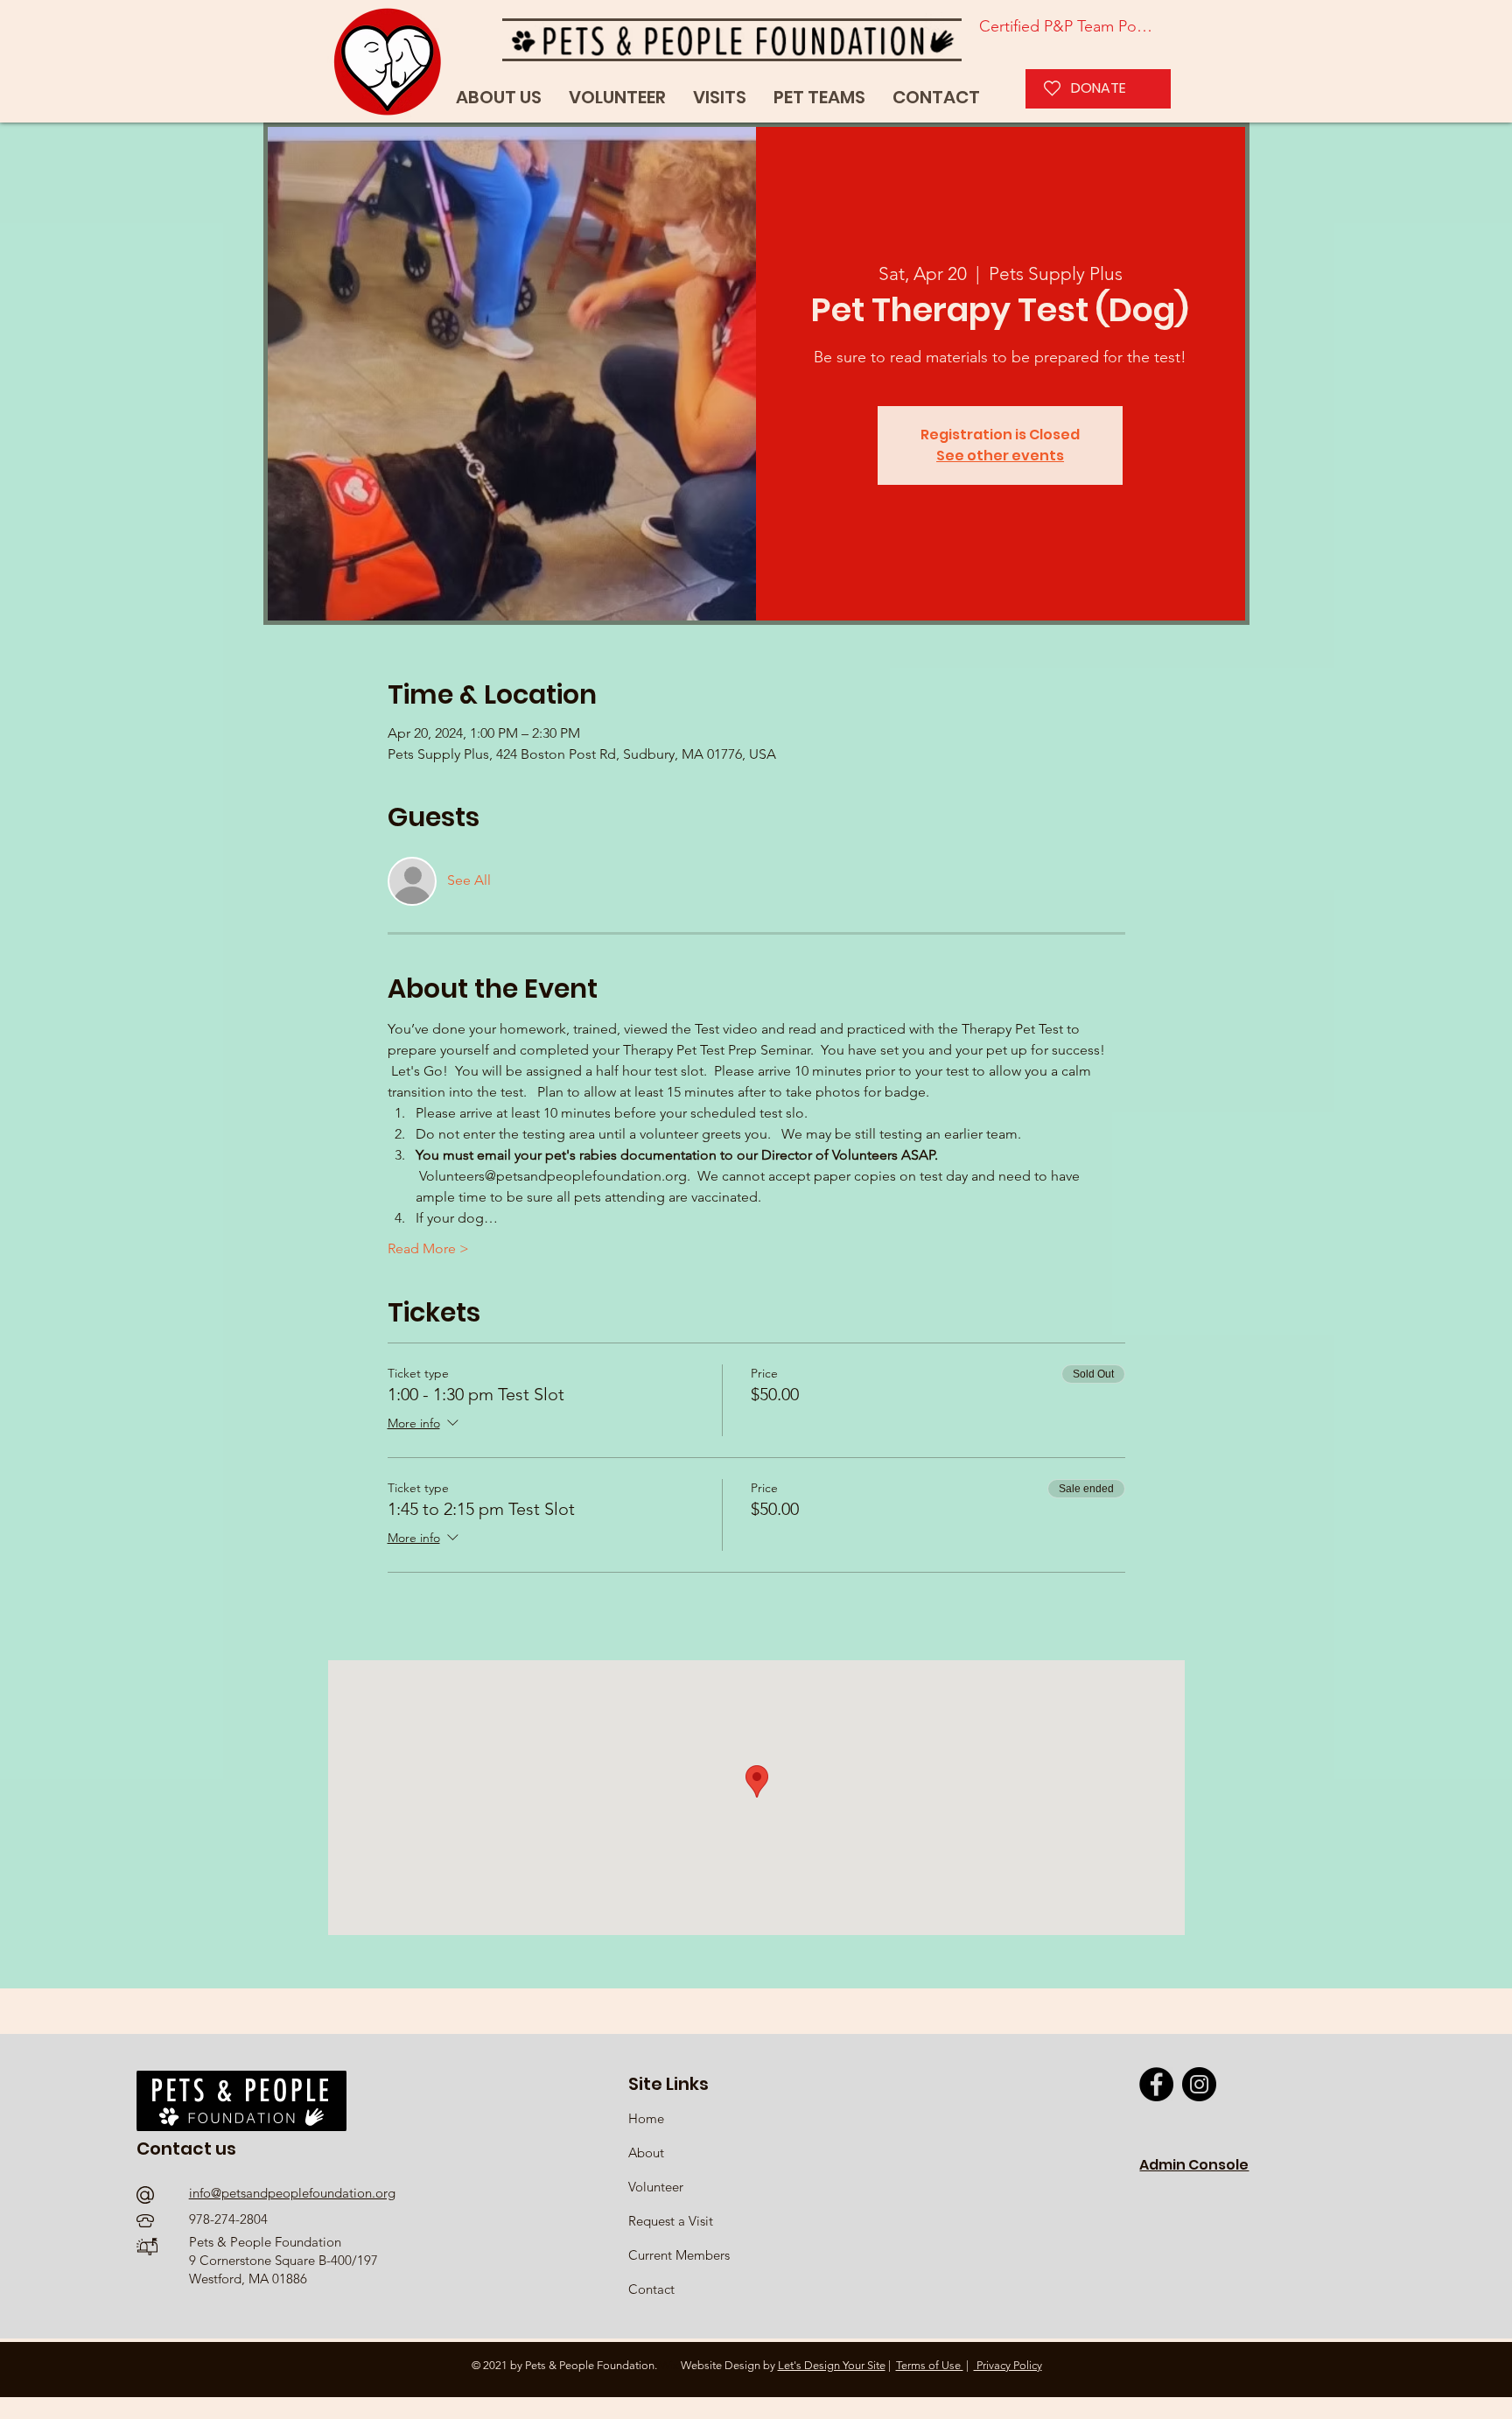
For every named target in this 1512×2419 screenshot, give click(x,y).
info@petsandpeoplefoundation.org (292, 2193)
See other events (1000, 456)
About (646, 2153)
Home (648, 2118)
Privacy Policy (1008, 2365)
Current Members (679, 2255)
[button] (819, 98)
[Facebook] (1156, 2084)
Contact (651, 2289)
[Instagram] (1199, 2084)
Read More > (428, 1248)
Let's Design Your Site (832, 2365)
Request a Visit (671, 2221)
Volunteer (656, 2187)
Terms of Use (930, 2365)
